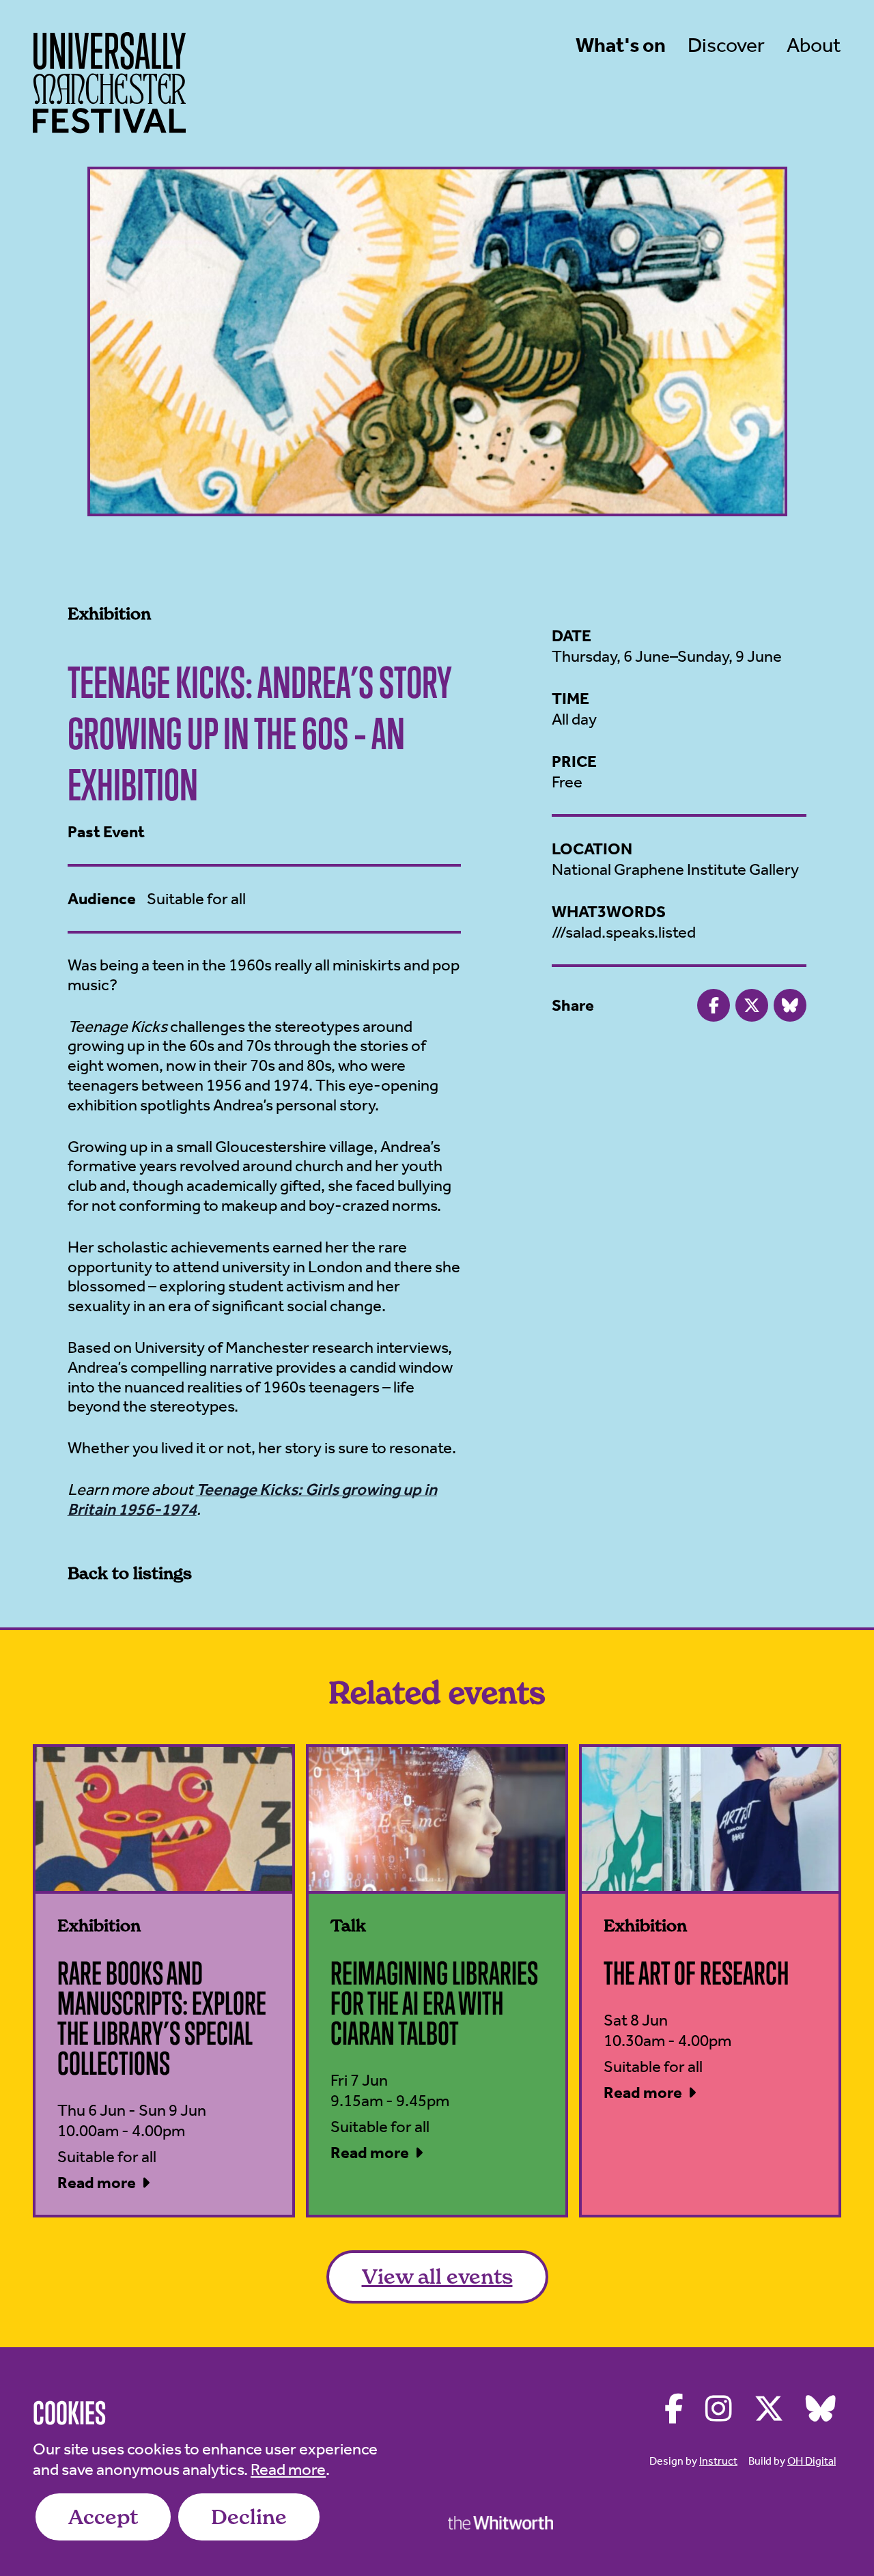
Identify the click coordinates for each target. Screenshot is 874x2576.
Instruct (718, 2461)
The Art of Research (696, 1973)
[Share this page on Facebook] (714, 1005)
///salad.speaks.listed (624, 932)
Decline (249, 2517)
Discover (726, 45)
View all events (437, 2277)
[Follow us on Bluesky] (821, 2409)
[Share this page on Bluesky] (790, 1005)
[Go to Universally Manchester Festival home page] (109, 83)
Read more (288, 2469)
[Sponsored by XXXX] (501, 2522)
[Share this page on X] (752, 1005)
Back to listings (130, 1573)
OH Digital (812, 2461)
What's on (621, 45)
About (814, 45)
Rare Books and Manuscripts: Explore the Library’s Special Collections (162, 2018)
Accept (103, 2517)
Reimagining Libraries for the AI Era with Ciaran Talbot (434, 2003)
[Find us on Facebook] (674, 2409)
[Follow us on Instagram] (719, 2409)
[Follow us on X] (769, 2409)
